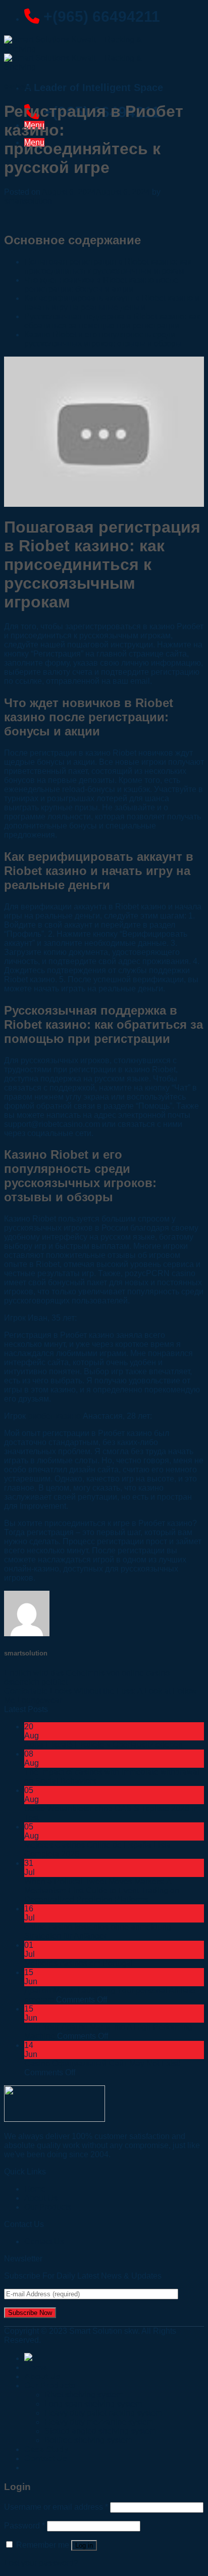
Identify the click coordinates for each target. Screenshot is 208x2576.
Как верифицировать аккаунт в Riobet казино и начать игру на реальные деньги (112, 303)
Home (36, 2367)
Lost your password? (41, 2563)
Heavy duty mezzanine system (99, 2422)
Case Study (46, 2449)
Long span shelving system (93, 2404)
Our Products (48, 2207)
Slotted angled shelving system (100, 2431)
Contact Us (44, 2241)
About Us (42, 2376)
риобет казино (54, 1416)
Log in (84, 2545)
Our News (17, 86)
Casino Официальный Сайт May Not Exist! (102, 2063)
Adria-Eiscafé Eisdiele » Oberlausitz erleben (103, 1745)
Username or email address (56, 2507)
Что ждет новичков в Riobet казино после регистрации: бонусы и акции (101, 285)
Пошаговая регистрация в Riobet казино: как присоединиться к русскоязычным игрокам (108, 266)
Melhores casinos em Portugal (79, 1963)
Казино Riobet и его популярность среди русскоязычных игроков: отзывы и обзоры (103, 339)
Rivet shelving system (84, 2395)
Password (24, 2526)
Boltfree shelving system (88, 2440)
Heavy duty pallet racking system (103, 2413)
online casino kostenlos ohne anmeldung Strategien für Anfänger (98, 1931)
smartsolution (28, 201)
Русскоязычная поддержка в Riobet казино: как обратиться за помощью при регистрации (112, 321)
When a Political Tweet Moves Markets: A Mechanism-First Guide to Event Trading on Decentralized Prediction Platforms (102, 1890)
